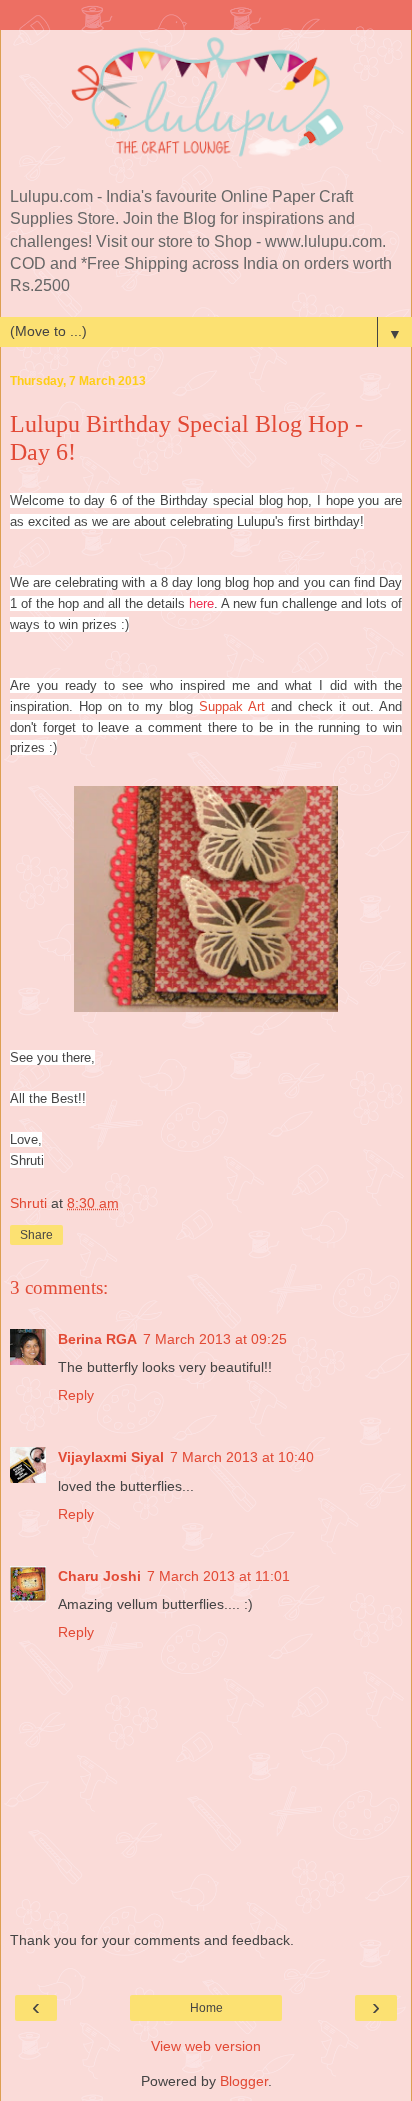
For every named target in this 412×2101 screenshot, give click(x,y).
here (201, 603)
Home (206, 2008)
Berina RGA (97, 1339)
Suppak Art (232, 706)
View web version (206, 2046)
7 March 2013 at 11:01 (218, 1576)
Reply (76, 1395)
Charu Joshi (99, 1576)
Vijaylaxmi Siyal (111, 1457)
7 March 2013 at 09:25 (215, 1339)
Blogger (244, 2081)
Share (36, 1235)
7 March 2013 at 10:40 (242, 1457)
